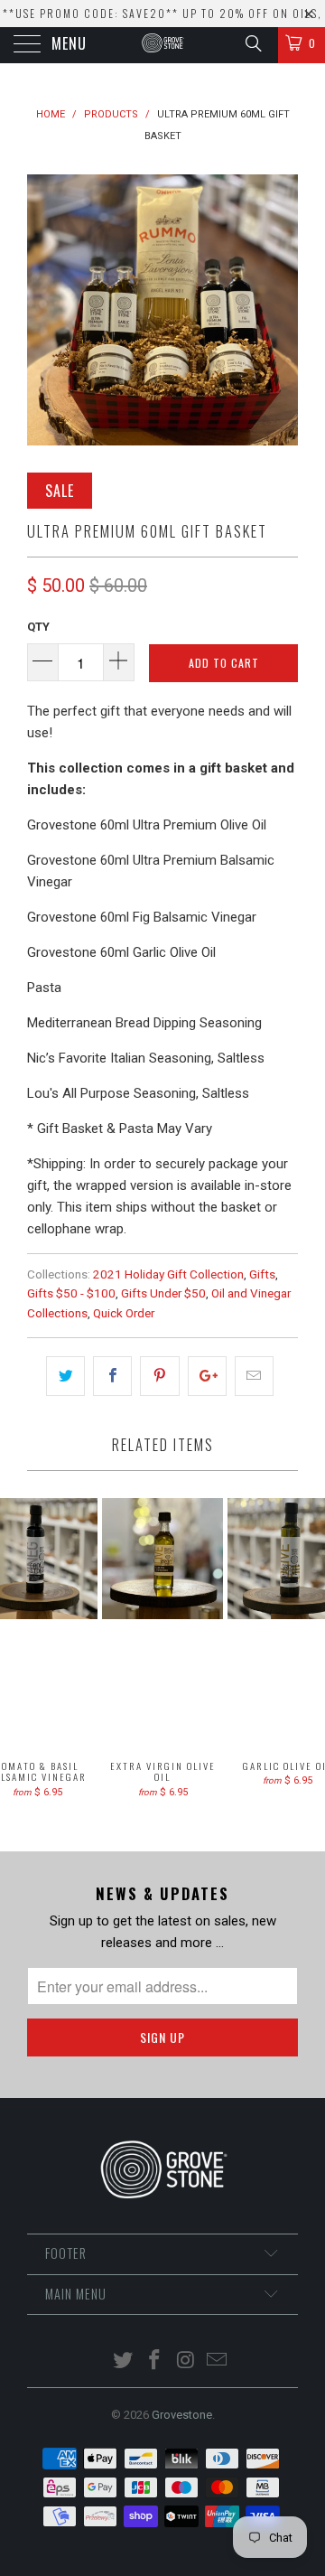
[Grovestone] (162, 45)
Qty (38, 627)
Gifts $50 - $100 (71, 1293)
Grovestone (182, 2415)
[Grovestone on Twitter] (124, 2361)
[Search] (252, 43)
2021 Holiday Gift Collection (168, 1274)
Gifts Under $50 (163, 1293)
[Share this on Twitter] (65, 1376)
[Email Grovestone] (218, 2361)
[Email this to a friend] (254, 1376)
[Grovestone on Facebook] (155, 2361)
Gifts (262, 1274)
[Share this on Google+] (207, 1376)
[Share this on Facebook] (112, 1376)
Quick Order (124, 1313)
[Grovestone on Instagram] (187, 2361)
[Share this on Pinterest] (159, 1376)
